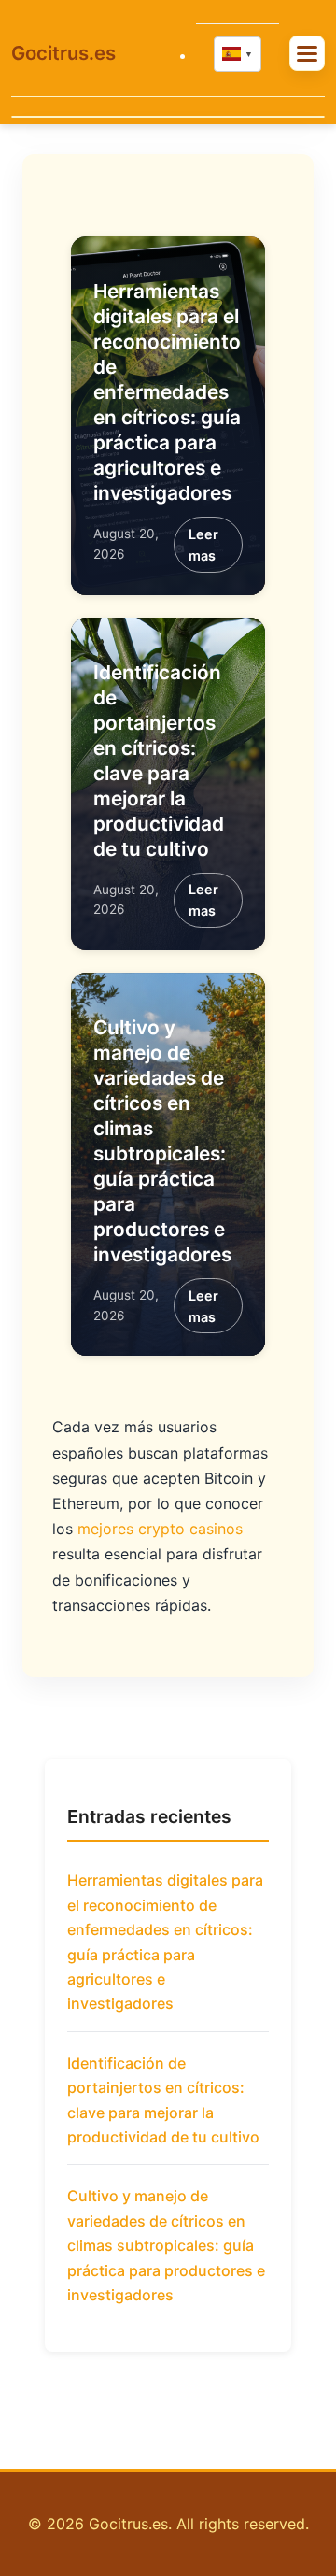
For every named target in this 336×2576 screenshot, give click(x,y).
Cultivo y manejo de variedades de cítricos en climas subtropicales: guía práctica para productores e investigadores (166, 2245)
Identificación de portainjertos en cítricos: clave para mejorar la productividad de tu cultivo (163, 2100)
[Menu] (307, 53)
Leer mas (203, 545)
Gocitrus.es (63, 53)
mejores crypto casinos (160, 1529)
